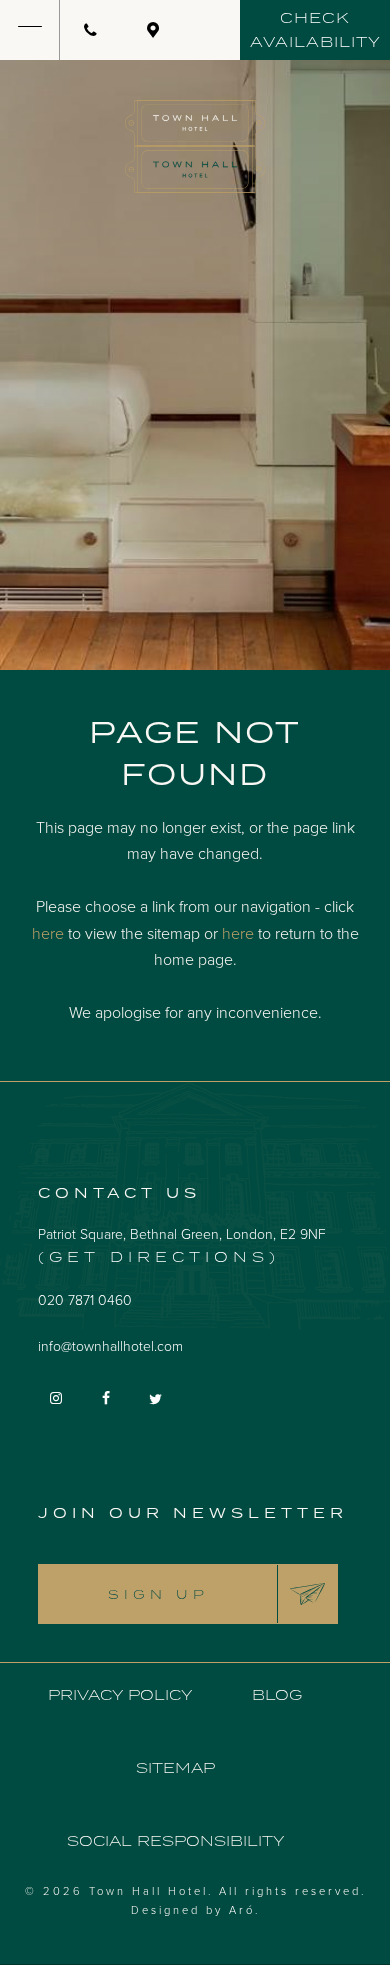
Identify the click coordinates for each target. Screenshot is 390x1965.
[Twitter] (158, 1398)
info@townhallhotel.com (110, 1345)
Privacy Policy (120, 1694)
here (48, 933)
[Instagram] (58, 1397)
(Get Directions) (159, 1256)
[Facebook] (108, 1397)
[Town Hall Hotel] (195, 146)
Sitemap (175, 1767)
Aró (242, 1909)
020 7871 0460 (85, 1299)
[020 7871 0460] (91, 30)
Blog (277, 1694)
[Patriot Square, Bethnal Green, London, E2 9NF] (153, 30)
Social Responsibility (175, 1840)
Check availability (315, 29)
